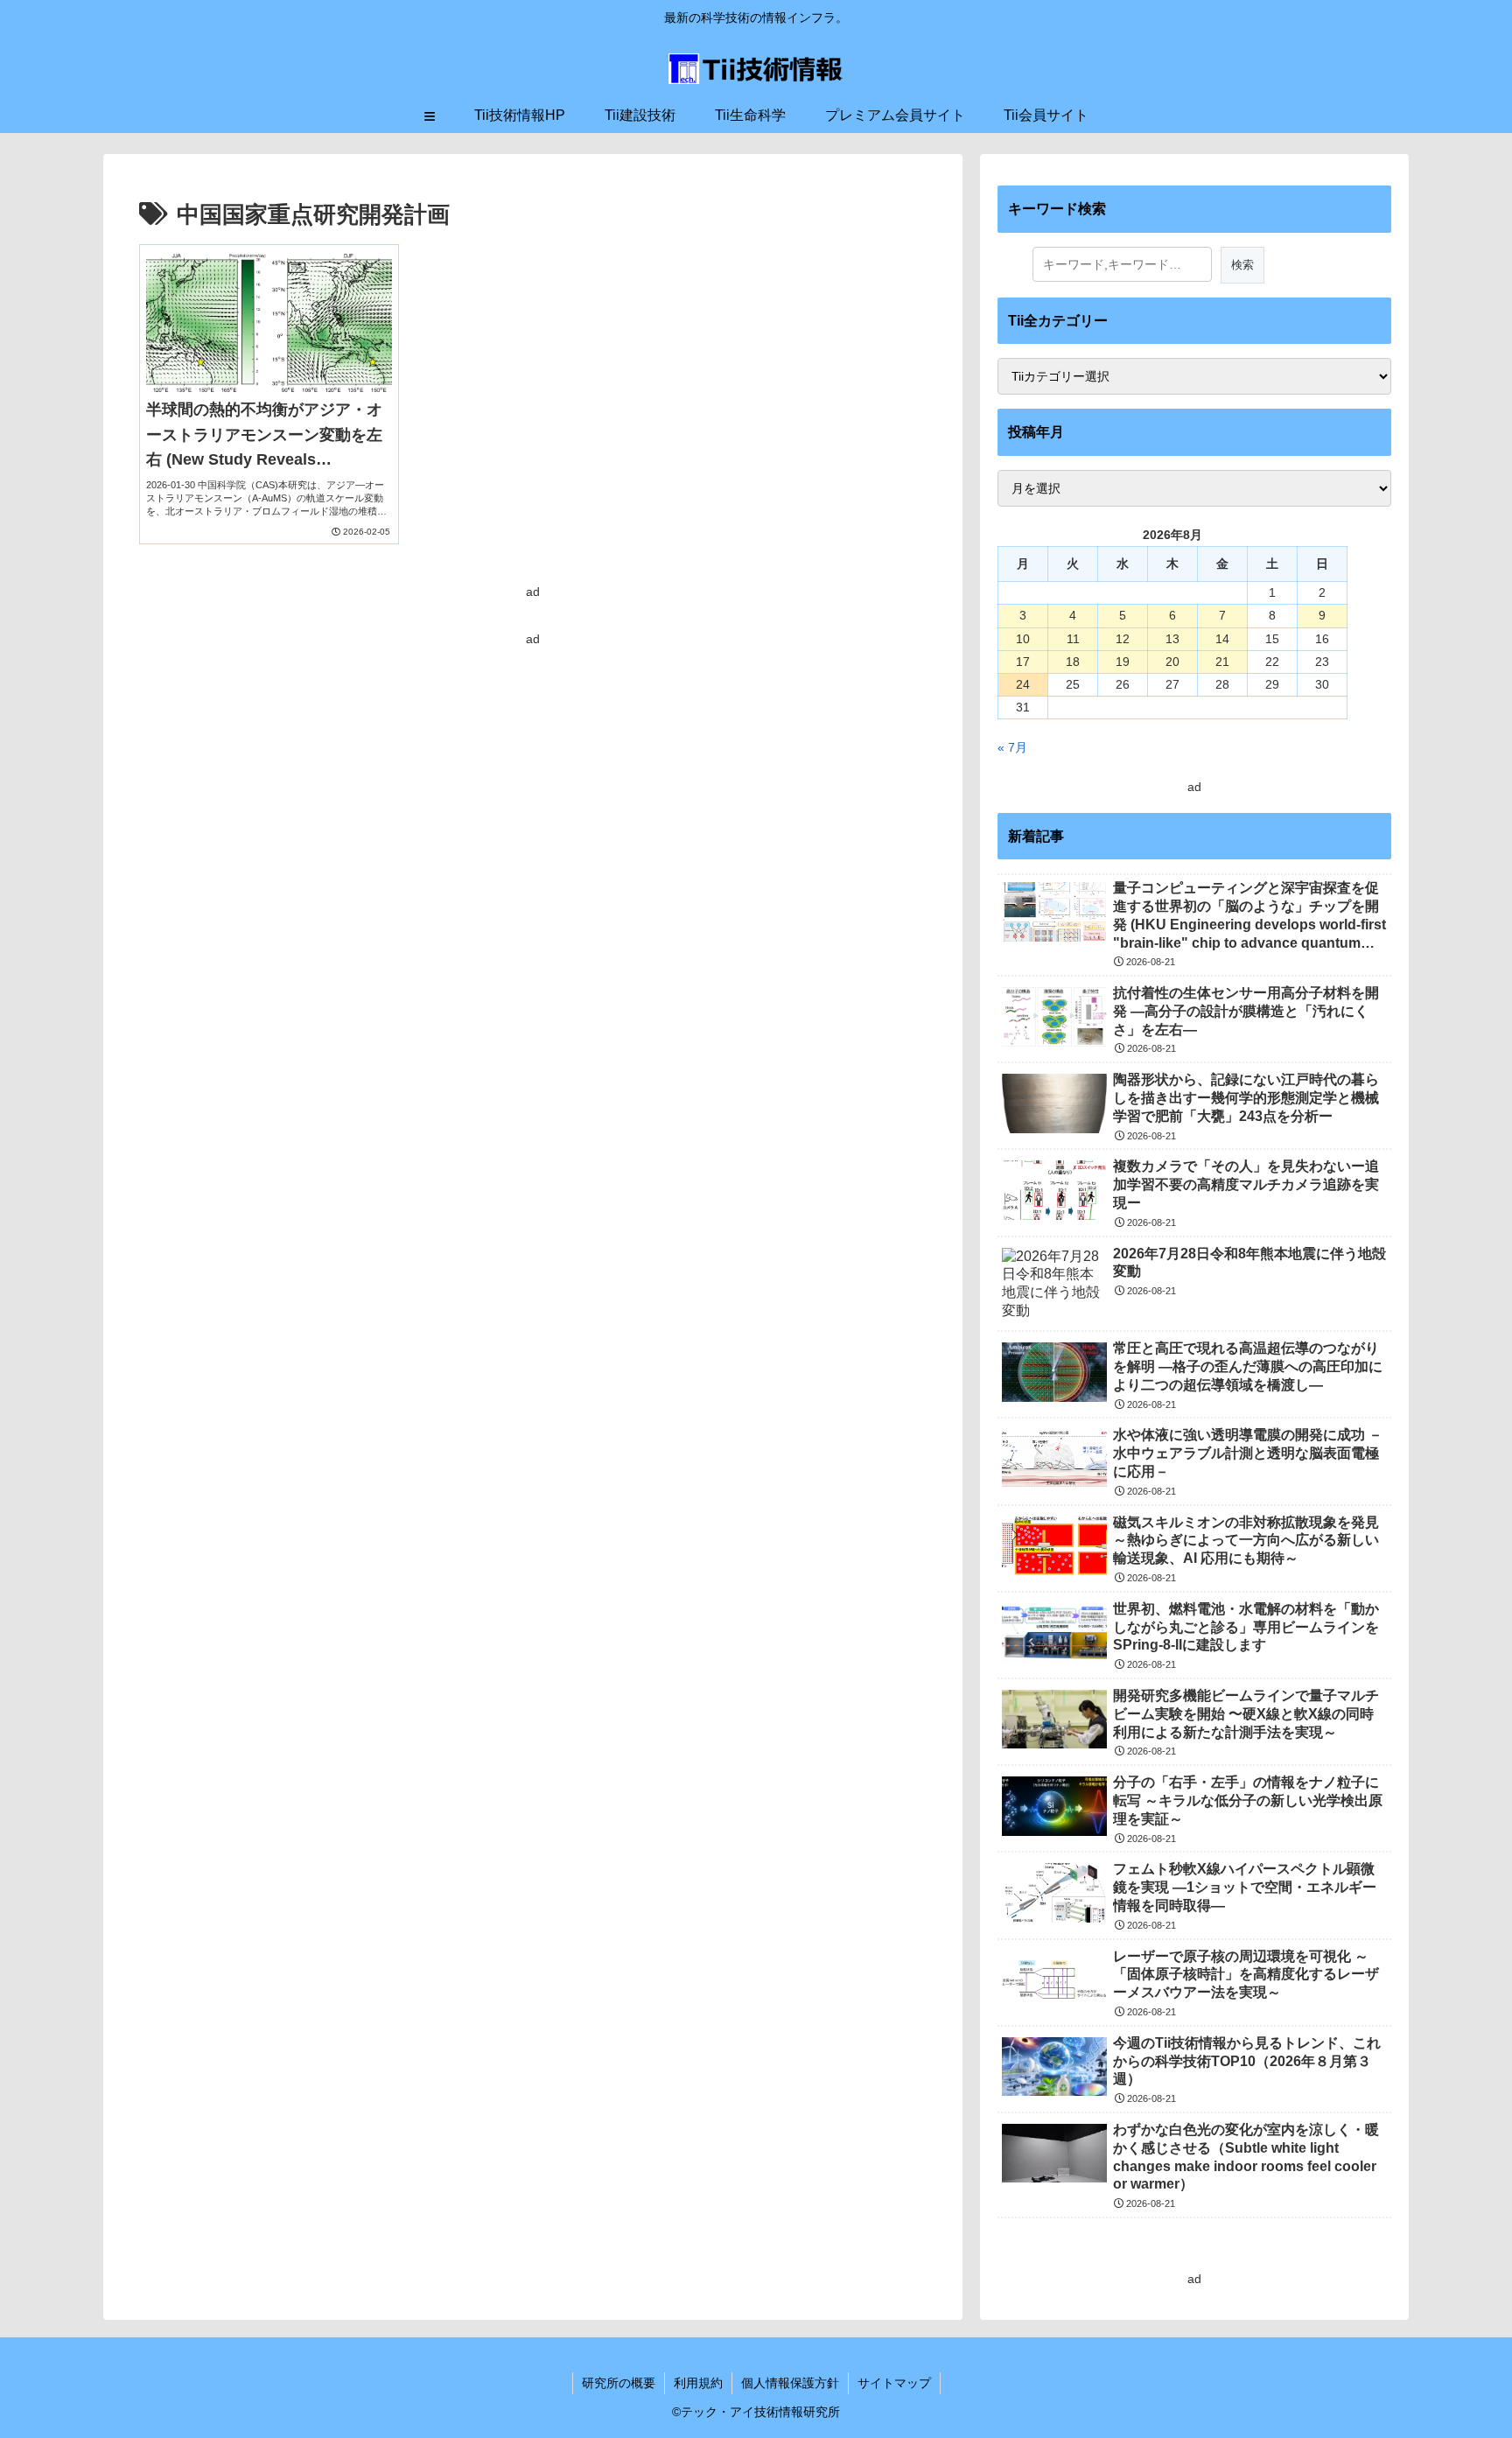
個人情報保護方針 (790, 2383)
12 (1123, 639)
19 (1123, 662)
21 (1222, 662)
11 (1073, 639)
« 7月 (1012, 747)
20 (1172, 662)
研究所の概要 (619, 2383)
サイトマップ (894, 2383)
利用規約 (698, 2383)
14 (1222, 639)
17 (1023, 662)
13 (1172, 639)
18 (1073, 662)
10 (1023, 639)
